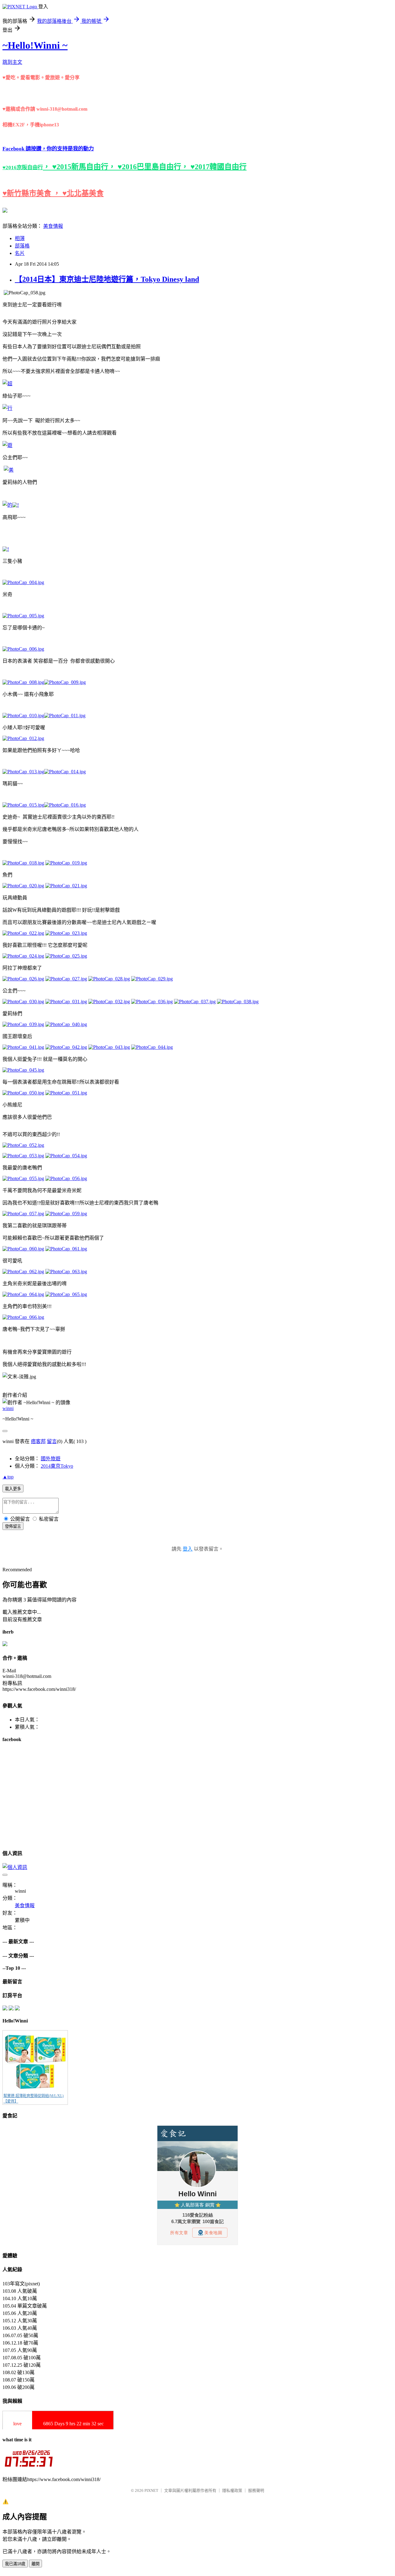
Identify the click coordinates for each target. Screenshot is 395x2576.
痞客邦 (38, 1441)
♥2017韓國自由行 (218, 167)
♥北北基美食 (83, 193)
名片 (20, 253)
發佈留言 (13, 1526)
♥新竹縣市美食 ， (32, 193)
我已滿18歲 (15, 2564)
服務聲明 (256, 2490)
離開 (35, 2564)
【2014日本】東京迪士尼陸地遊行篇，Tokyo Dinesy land (107, 279)
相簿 (20, 238)
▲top (8, 1477)
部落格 (22, 246)
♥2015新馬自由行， (85, 167)
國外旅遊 (51, 1459)
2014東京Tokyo (57, 1466)
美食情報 (53, 226)
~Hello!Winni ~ (35, 45)
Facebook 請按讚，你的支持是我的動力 (48, 149)
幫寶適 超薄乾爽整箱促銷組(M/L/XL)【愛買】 (33, 2099)
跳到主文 (12, 62)
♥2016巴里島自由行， (154, 167)
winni (8, 1408)
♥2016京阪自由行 (23, 168)
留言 (52, 1441)
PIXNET (151, 2490)
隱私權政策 (232, 2490)
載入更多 (13, 1489)
